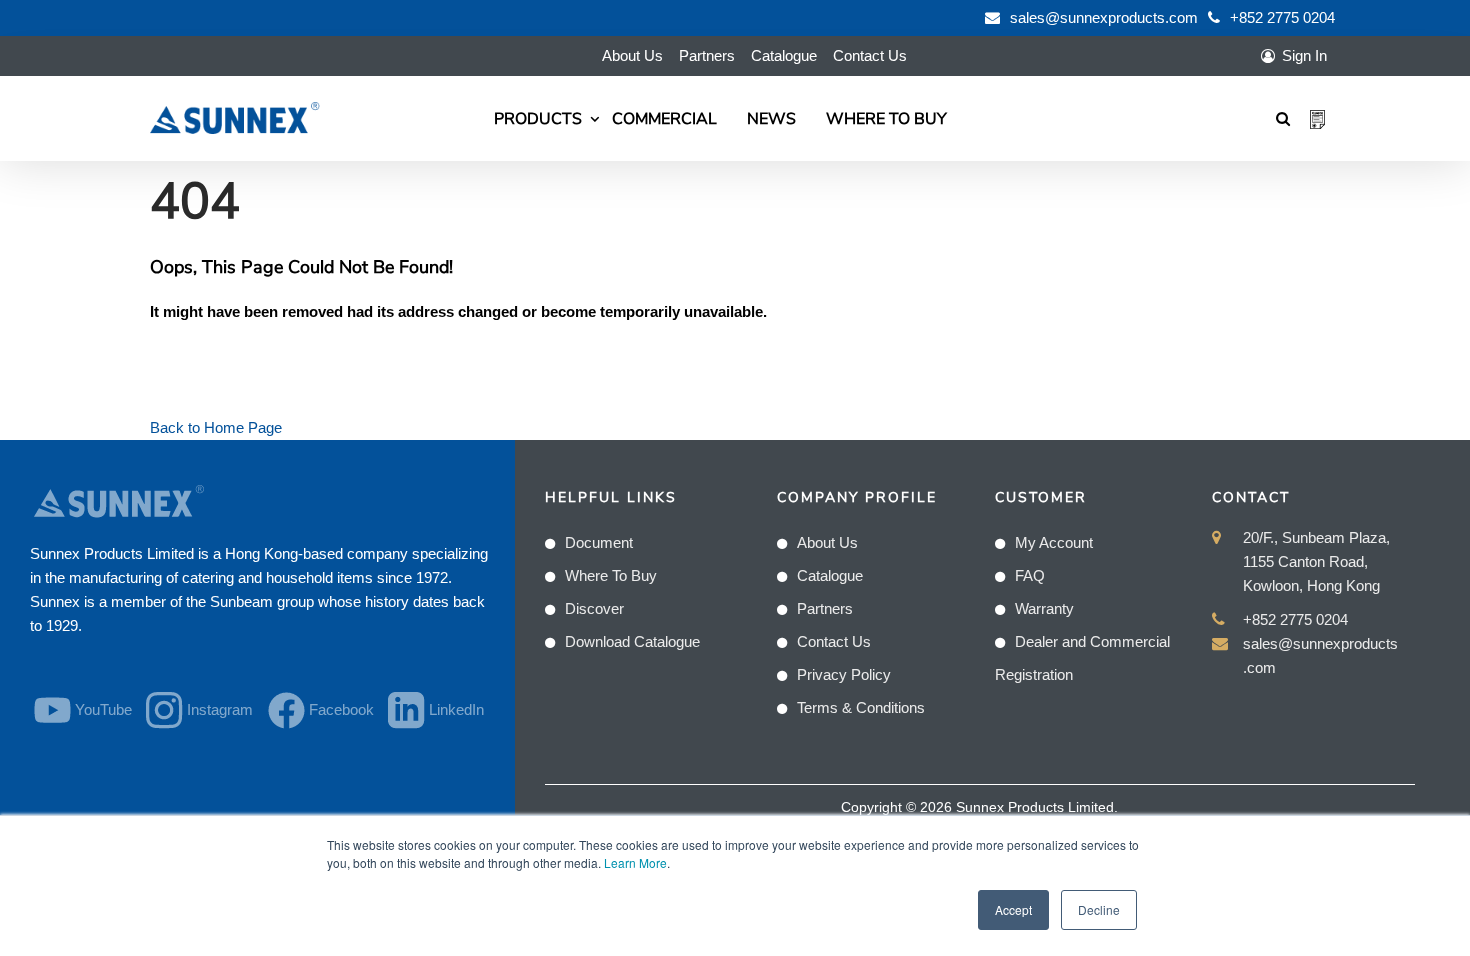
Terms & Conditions (861, 707)
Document (599, 542)
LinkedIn (451, 709)
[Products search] (1283, 118)
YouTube (98, 709)
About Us (632, 55)
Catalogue (784, 55)
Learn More (635, 862)
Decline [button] (1099, 909)
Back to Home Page (216, 427)
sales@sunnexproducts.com (1104, 17)
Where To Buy (886, 119)
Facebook (336, 709)
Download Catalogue (632, 641)
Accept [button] (1013, 909)
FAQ (1030, 575)
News (771, 119)
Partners (707, 55)
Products (538, 119)
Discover (594, 608)
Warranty (1044, 608)
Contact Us (870, 55)
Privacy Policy (844, 674)
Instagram (215, 709)
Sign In (1304, 55)
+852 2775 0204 (1282, 17)
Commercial (664, 119)
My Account (1054, 542)
